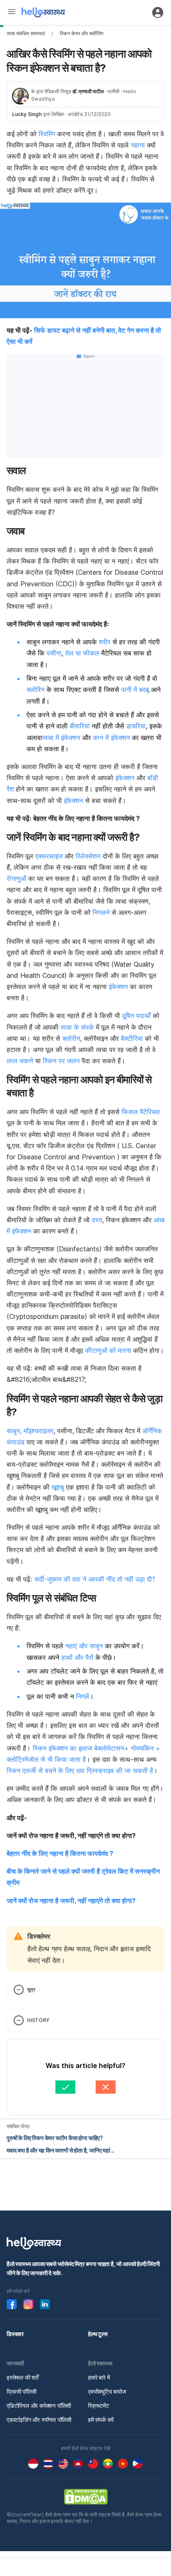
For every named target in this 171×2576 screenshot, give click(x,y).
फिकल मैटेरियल (141, 1112)
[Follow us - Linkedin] (45, 2304)
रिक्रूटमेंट (99, 2405)
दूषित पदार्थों (136, 1016)
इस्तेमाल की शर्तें (23, 2377)
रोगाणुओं (16, 878)
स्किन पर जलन (61, 1061)
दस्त (97, 1220)
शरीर (105, 642)
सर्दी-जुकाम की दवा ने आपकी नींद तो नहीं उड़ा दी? (95, 1579)
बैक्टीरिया (132, 1038)
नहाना (138, 145)
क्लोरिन (35, 689)
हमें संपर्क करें (101, 2420)
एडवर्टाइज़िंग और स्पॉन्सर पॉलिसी (39, 2420)
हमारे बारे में (99, 2377)
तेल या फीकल (82, 653)
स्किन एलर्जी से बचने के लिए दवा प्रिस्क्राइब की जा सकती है (80, 1771)
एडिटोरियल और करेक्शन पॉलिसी (39, 2405)
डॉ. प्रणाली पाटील (88, 91)
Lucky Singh (27, 114)
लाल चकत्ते (20, 1061)
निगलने (101, 912)
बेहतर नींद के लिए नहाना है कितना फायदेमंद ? (60, 1853)
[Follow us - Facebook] (12, 2304)
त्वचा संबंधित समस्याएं (26, 33)
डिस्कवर (15, 2334)
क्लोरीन (71, 1038)
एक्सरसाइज (49, 856)
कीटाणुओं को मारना (108, 1350)
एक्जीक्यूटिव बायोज (107, 2391)
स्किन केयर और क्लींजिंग (82, 33)
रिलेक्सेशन (88, 856)
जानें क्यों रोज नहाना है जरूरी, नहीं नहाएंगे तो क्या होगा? (71, 1901)
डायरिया (136, 726)
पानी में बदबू (135, 689)
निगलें (82, 1696)
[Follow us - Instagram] (28, 2304)
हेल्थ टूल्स (98, 2334)
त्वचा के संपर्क (77, 1027)
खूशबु (58, 1487)
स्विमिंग (47, 134)
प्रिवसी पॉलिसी (22, 2391)
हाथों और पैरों (77, 1657)
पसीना (54, 653)
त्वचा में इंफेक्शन (61, 738)
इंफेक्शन (124, 778)
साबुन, (14, 1431)
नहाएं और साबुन (84, 1646)
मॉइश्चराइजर (39, 1431)
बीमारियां (80, 726)
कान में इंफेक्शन (111, 738)
